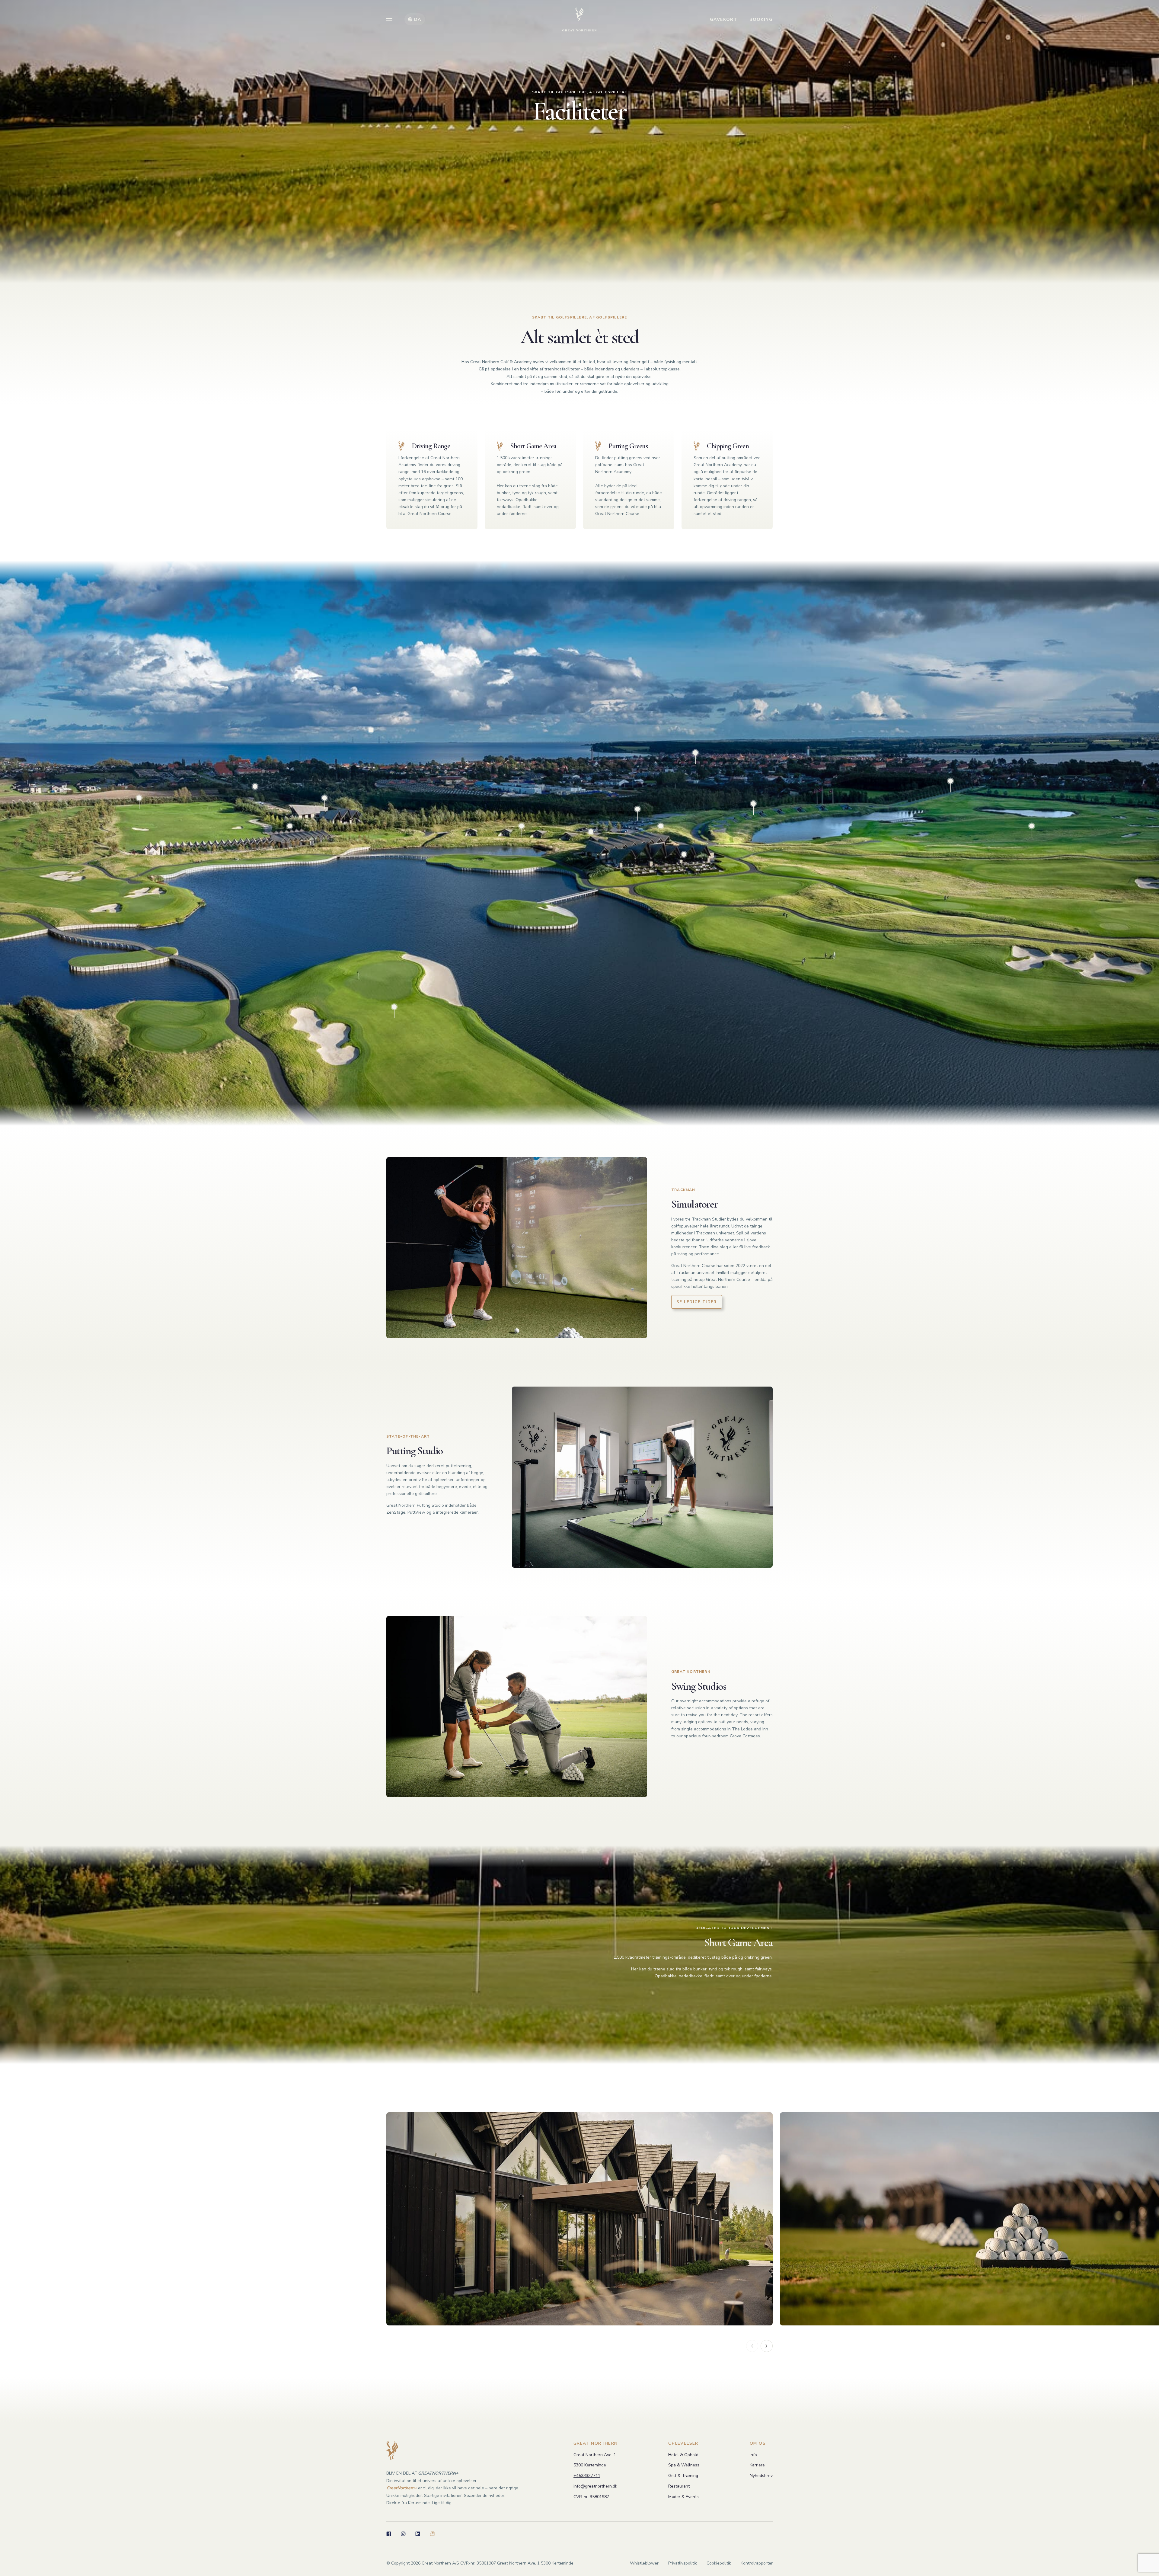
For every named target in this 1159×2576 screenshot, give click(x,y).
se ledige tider (697, 1302)
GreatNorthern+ (402, 2488)
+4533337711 (587, 2476)
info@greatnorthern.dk (595, 2486)
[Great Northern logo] (579, 19)
